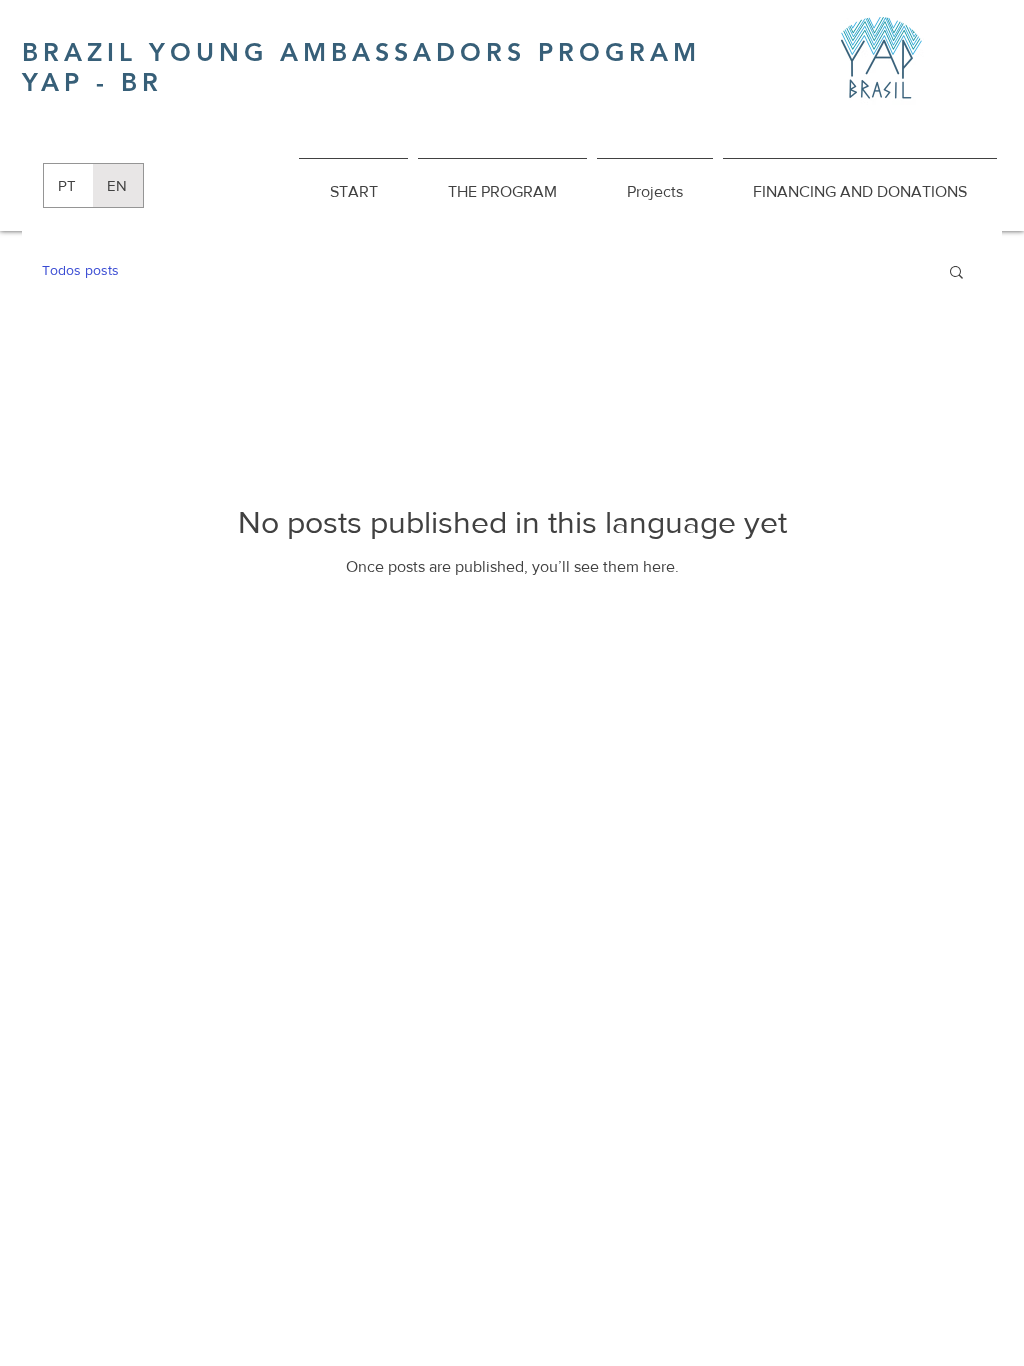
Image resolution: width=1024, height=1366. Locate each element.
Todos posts (80, 270)
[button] (956, 273)
